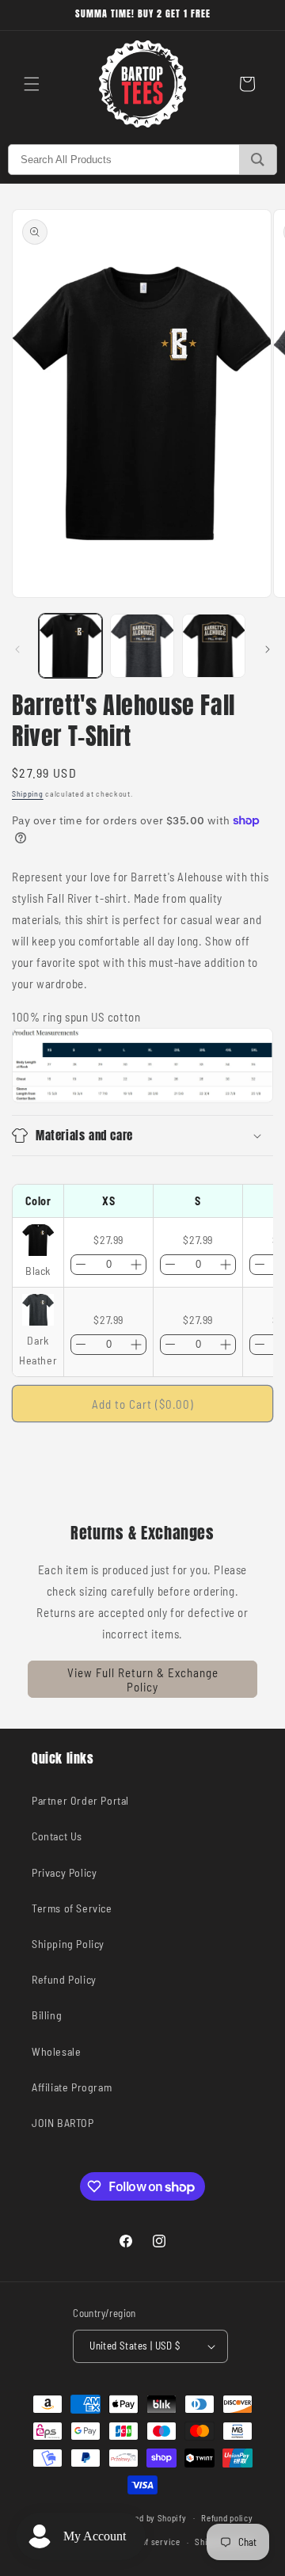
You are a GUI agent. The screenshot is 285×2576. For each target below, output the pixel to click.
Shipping (28, 793)
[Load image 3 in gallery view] (214, 645)
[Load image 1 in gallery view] (70, 645)
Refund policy (227, 2518)
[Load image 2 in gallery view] (142, 645)
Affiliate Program (72, 2087)
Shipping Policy (68, 1944)
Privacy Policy (64, 1872)
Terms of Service (72, 1908)
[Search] (258, 160)
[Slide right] (268, 649)
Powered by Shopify (149, 2517)
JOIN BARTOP (63, 2123)
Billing (47, 2015)
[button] (32, 84)
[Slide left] (17, 649)
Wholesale (56, 2051)
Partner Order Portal (80, 1800)
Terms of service (148, 2542)
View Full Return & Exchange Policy (143, 1680)
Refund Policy (64, 1979)
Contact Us (57, 1836)
